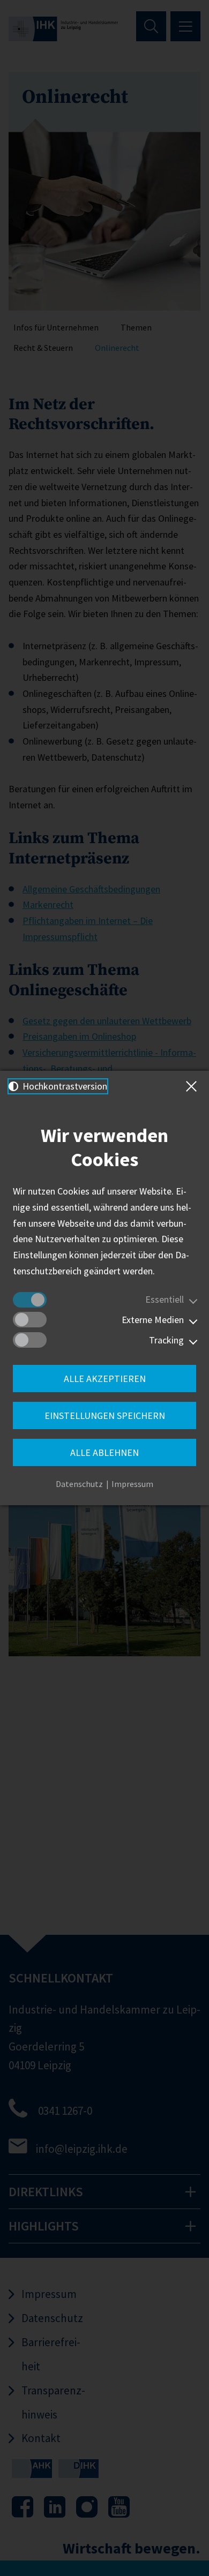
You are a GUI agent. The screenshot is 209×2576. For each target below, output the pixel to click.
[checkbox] (30, 1300)
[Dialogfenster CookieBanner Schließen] (193, 1086)
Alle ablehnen (104, 1452)
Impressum (132, 1484)
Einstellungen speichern (105, 1415)
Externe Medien (153, 1320)
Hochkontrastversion (64, 1086)
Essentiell (165, 1299)
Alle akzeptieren (105, 1379)
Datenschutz (79, 1484)
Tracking (166, 1340)
